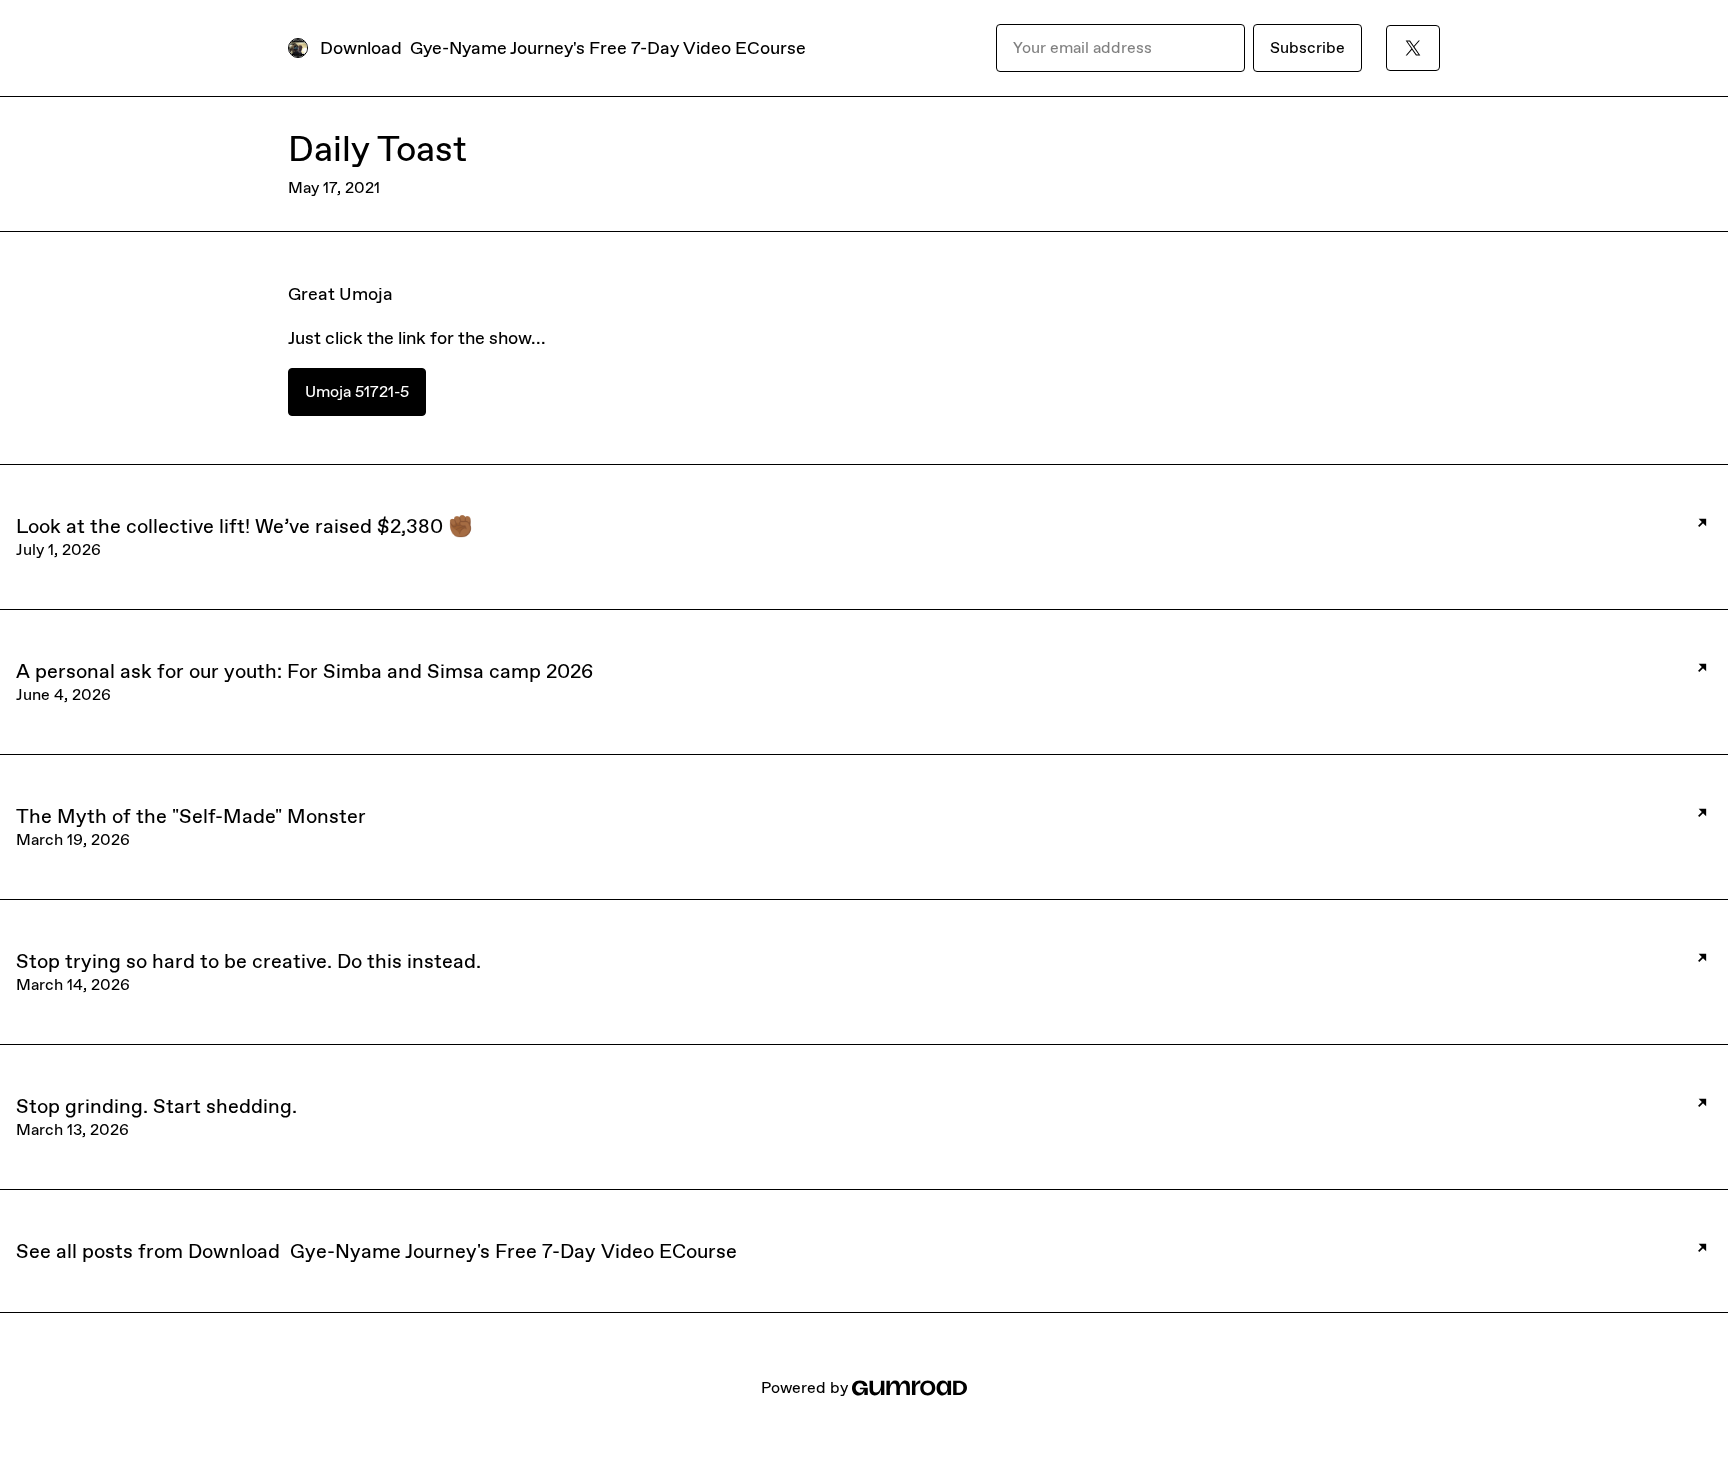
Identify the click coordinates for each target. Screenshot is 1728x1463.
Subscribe (1307, 47)
